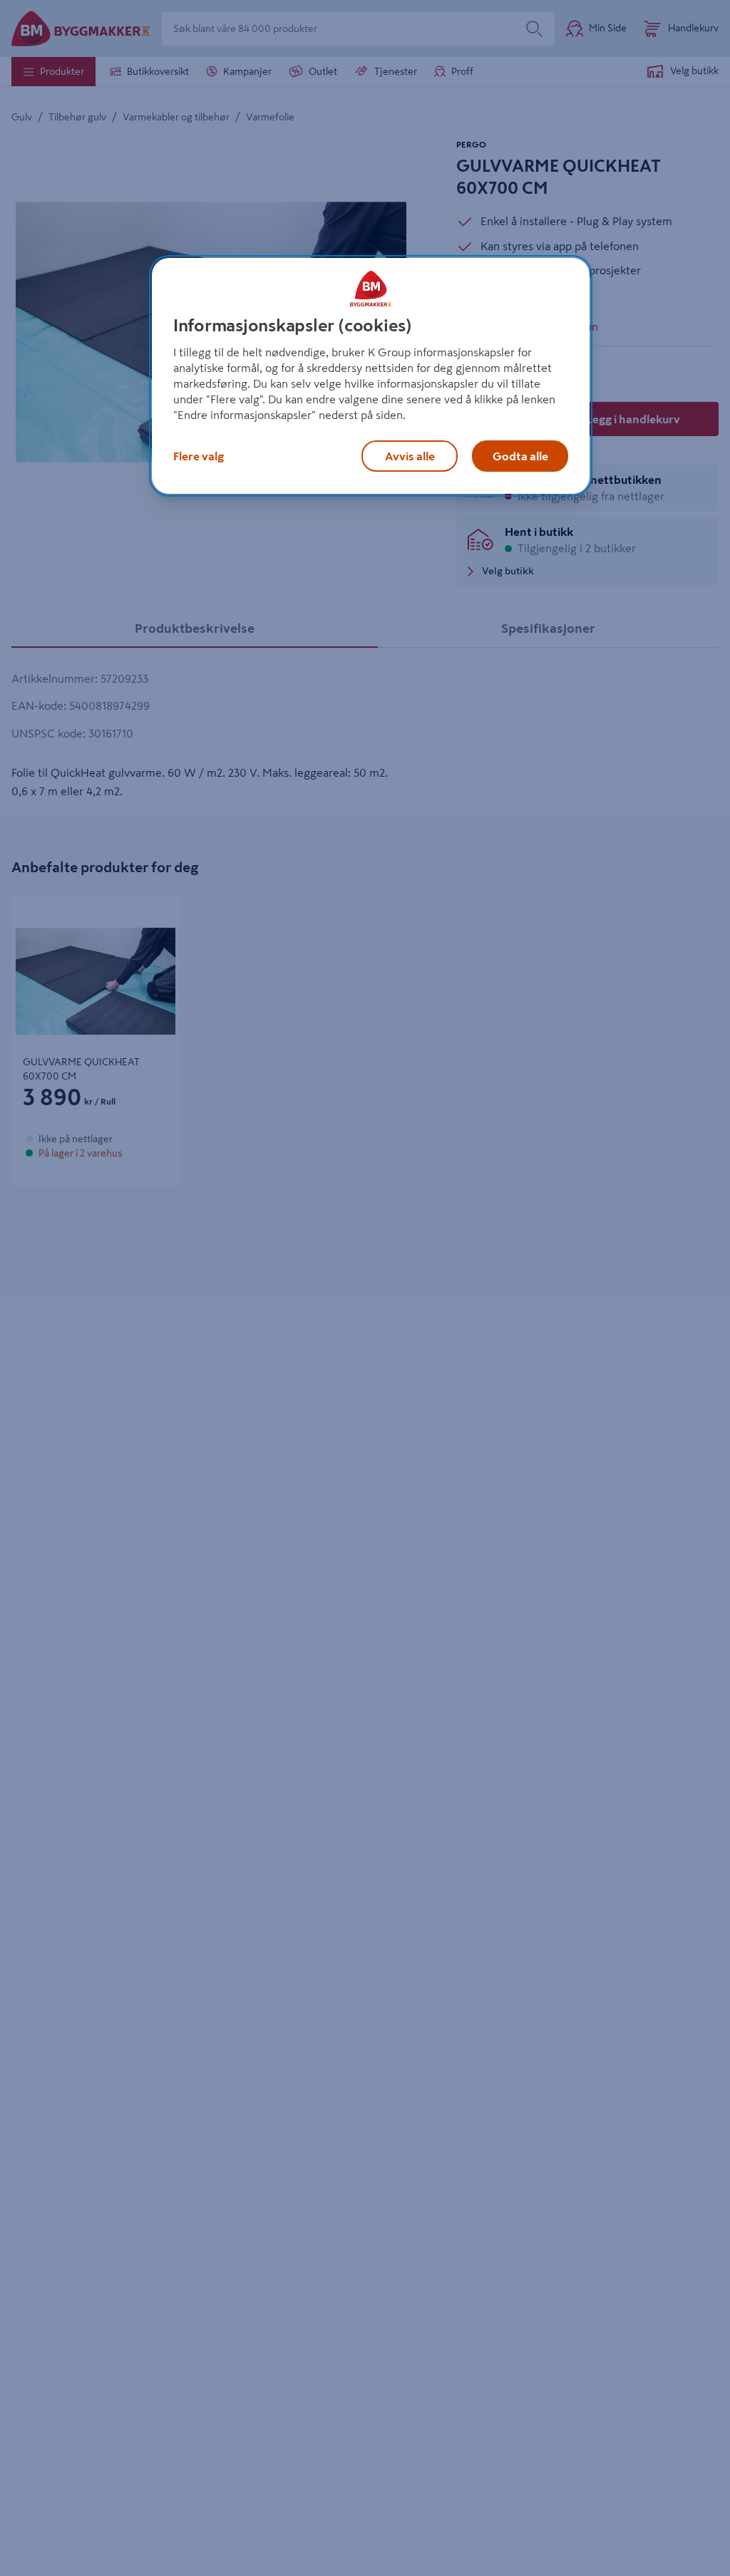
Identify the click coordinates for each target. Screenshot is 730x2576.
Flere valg (199, 456)
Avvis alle (410, 456)
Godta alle (520, 456)
